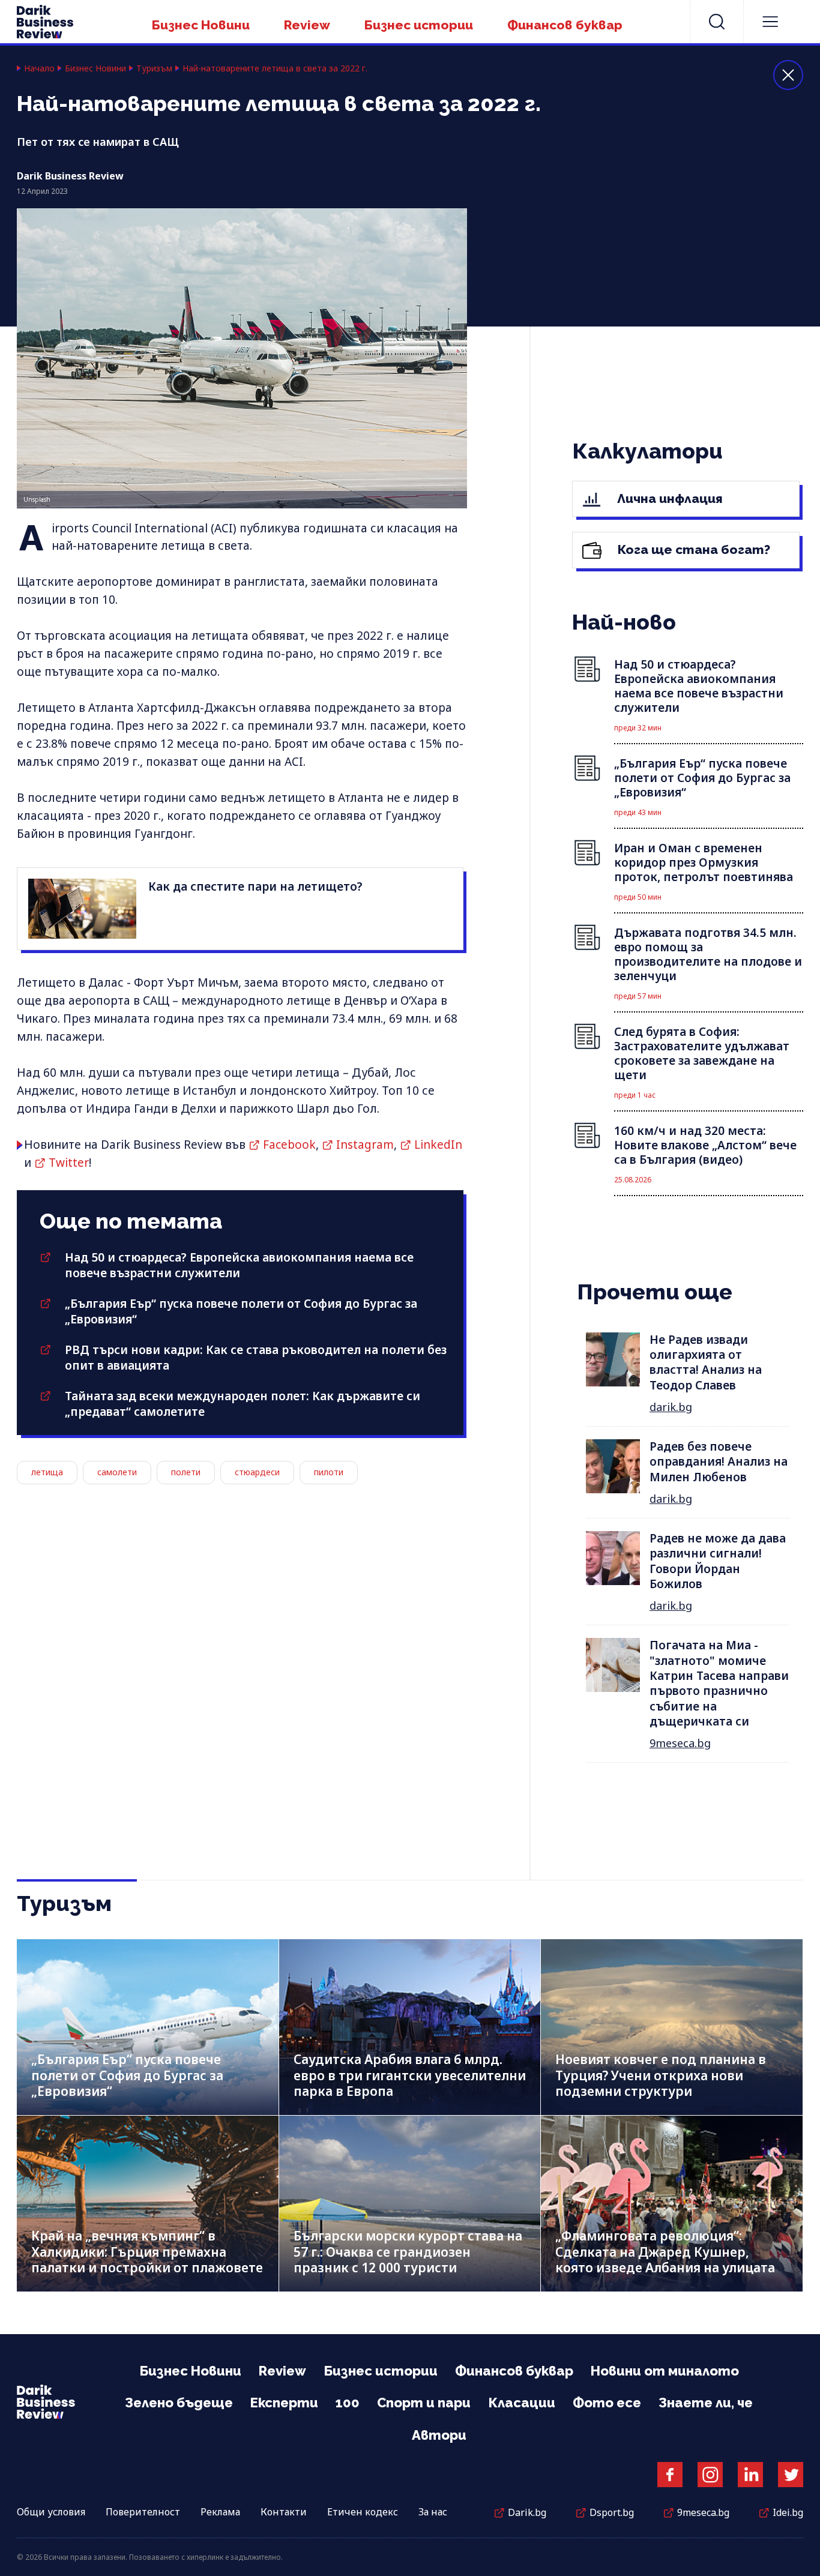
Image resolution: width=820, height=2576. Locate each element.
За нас (433, 2512)
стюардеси (257, 1472)
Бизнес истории (419, 25)
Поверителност (143, 2512)
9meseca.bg (680, 1743)
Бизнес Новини (201, 25)
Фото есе (607, 2403)
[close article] (788, 75)
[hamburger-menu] (770, 22)
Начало (39, 68)
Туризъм (154, 68)
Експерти (284, 2403)
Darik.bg (527, 2512)
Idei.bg (788, 2512)
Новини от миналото (665, 2371)
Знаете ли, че (706, 2403)
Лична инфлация (668, 498)
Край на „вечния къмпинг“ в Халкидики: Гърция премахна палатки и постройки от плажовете (147, 2252)
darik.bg (671, 1407)
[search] (717, 22)
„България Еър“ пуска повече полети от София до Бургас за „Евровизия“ (127, 2075)
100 (348, 2403)
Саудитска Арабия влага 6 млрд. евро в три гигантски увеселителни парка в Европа (410, 2075)
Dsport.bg (612, 2512)
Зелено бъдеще (179, 2403)
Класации (522, 2403)
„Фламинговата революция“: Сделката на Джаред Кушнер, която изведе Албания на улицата (665, 2252)
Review (307, 25)
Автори (439, 2435)
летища (47, 1472)
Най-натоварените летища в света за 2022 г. (275, 68)
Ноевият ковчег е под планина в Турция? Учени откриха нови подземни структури (661, 2075)
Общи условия (51, 2512)
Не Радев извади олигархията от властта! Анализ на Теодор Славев (706, 1362)
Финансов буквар (565, 25)
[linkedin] (750, 2475)
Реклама (220, 2512)
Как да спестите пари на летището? (255, 886)
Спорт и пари (424, 2403)
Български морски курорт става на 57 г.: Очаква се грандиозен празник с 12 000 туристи (408, 2252)
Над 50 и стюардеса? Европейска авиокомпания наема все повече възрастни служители (239, 1265)
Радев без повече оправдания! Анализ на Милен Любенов (719, 1462)
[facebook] (670, 2475)
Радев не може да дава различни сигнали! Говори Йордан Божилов (718, 1561)
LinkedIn (438, 1145)
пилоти (329, 1472)
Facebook (289, 1145)
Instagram (365, 1145)
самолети (117, 1472)
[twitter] (791, 2475)
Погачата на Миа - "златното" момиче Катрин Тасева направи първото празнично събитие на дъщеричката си (719, 1683)
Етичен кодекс (363, 2512)
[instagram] (710, 2475)
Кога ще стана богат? (692, 549)
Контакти (284, 2512)
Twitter (69, 1163)
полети (186, 1472)
